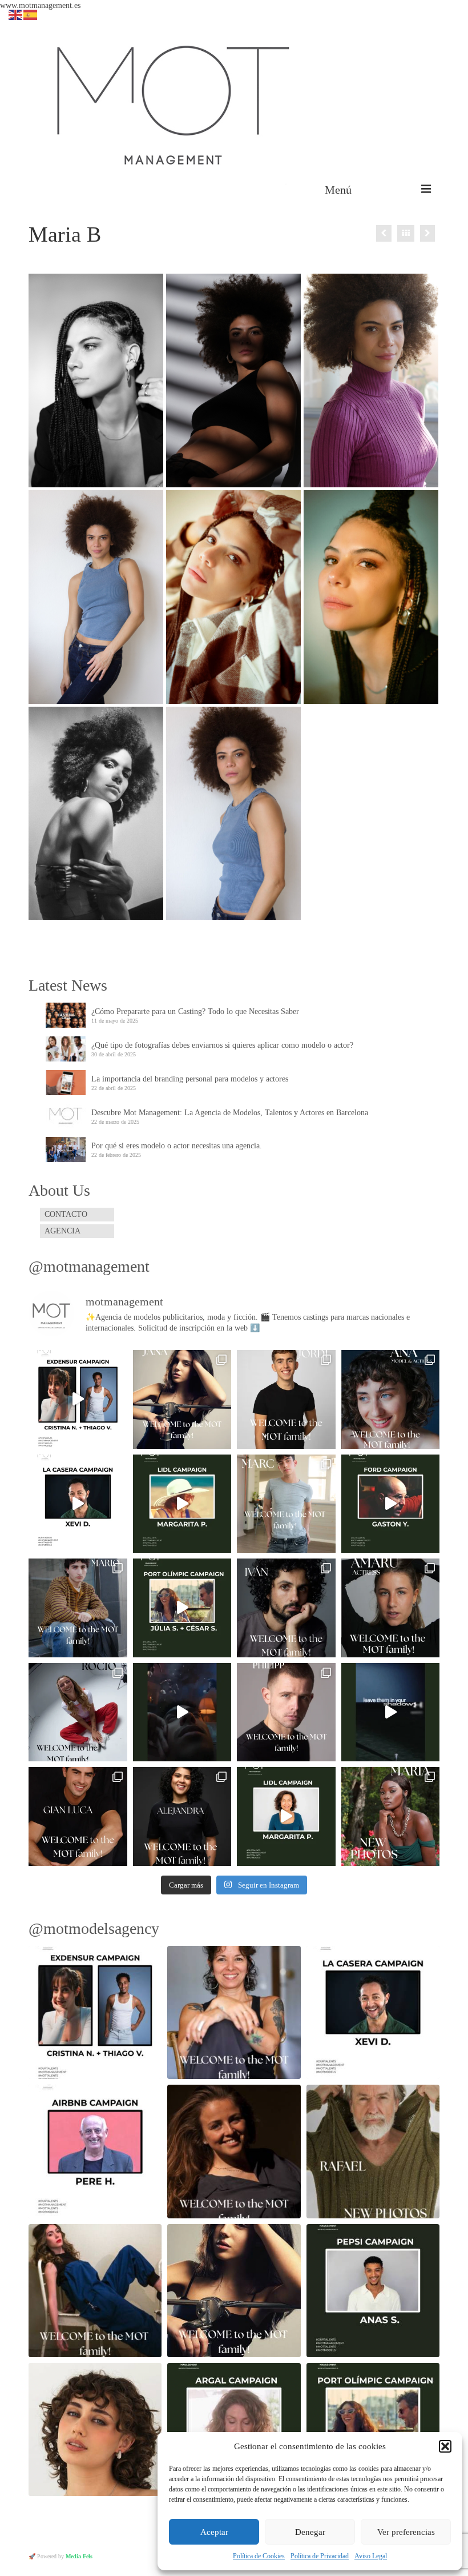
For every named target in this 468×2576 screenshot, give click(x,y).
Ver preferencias (406, 2532)
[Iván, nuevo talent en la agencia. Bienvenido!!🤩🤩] (286, 1608)
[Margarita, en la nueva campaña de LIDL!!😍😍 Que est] (286, 1816)
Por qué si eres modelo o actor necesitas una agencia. (177, 1146)
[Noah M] (384, 233)
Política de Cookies (259, 2556)
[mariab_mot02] (371, 597)
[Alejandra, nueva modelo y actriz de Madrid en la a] (182, 1816)
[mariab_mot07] (233, 814)
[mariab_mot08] (371, 380)
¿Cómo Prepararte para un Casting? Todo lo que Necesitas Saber (195, 1011)
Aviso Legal (371, 2556)
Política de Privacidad (320, 2556)
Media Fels (79, 2556)
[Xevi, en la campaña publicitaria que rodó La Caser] (78, 1504)
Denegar (310, 2532)
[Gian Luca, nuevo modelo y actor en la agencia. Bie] (78, 1816)
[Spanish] (31, 14)
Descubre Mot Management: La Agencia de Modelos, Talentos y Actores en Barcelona (230, 1113)
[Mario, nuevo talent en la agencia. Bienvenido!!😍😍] (78, 1608)
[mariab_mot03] (233, 597)
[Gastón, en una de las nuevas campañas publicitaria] (391, 1504)
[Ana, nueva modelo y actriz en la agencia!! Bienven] (391, 1399)
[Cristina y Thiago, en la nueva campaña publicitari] (78, 1399)
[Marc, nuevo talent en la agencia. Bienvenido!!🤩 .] (286, 1504)
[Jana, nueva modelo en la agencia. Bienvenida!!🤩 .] (182, 1399)
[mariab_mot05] (96, 814)
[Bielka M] (427, 233)
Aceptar (214, 2532)
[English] (16, 14)
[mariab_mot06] (96, 597)
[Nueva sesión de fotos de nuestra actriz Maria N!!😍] (391, 1816)
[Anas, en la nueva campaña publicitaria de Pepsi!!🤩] (182, 1712)
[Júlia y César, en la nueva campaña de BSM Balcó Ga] (182, 1608)
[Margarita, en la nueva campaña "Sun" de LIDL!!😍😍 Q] (182, 1504)
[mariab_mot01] (96, 380)
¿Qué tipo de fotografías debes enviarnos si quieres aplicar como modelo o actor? (222, 1045)
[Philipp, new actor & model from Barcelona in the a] (286, 1712)
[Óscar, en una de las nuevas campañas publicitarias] (391, 1712)
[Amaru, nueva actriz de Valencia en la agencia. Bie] (391, 1608)
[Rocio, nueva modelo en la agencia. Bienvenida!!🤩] (78, 1712)
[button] (445, 2446)
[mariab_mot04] (233, 380)
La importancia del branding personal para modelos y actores (190, 1079)
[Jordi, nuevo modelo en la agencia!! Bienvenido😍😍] (286, 1399)
